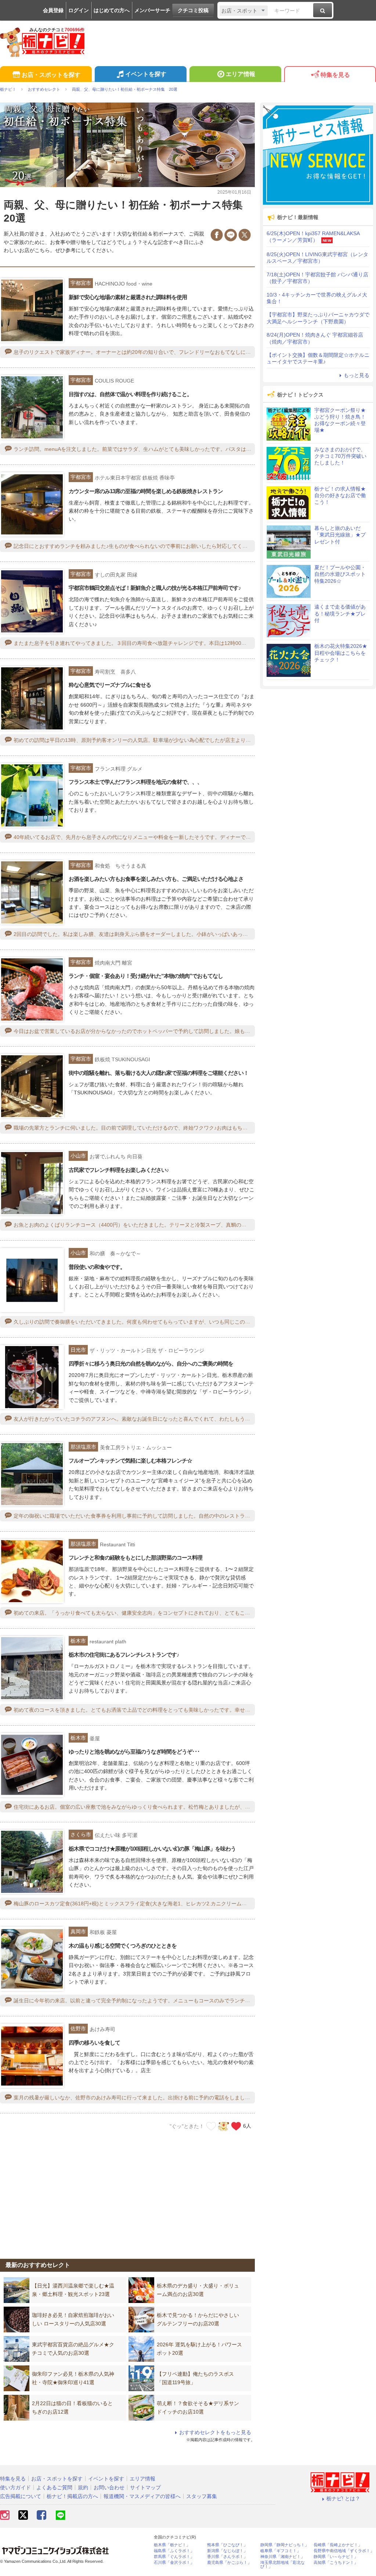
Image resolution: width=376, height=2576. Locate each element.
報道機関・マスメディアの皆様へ (142, 2496)
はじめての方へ (112, 10)
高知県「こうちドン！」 (336, 2563)
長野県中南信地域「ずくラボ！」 (344, 2551)
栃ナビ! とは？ (343, 2498)
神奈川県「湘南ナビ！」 (283, 2557)
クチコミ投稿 (193, 10)
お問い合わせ (109, 2487)
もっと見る (357, 375)
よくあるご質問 (54, 2487)
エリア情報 (241, 74)
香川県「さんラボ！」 (227, 2557)
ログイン (79, 10)
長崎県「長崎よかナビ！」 (338, 2545)
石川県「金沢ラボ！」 (174, 2563)
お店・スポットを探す (51, 75)
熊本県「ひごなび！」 (227, 2545)
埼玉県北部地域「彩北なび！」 (283, 2565)
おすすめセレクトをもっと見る (215, 2432)
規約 (83, 2487)
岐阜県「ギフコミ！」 (281, 2551)
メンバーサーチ (152, 10)
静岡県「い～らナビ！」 (336, 2557)
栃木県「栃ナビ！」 (172, 2545)
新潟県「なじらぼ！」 (227, 2551)
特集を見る (335, 75)
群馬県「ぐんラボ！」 (174, 2557)
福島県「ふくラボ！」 (174, 2551)
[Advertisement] (127, 2191)
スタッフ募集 (202, 2496)
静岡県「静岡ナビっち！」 (285, 2545)
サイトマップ (145, 2487)
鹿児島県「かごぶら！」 (229, 2563)
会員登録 (53, 10)
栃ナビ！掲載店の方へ (72, 2496)
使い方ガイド (15, 2487)
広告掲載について (21, 2496)
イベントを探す (146, 74)
